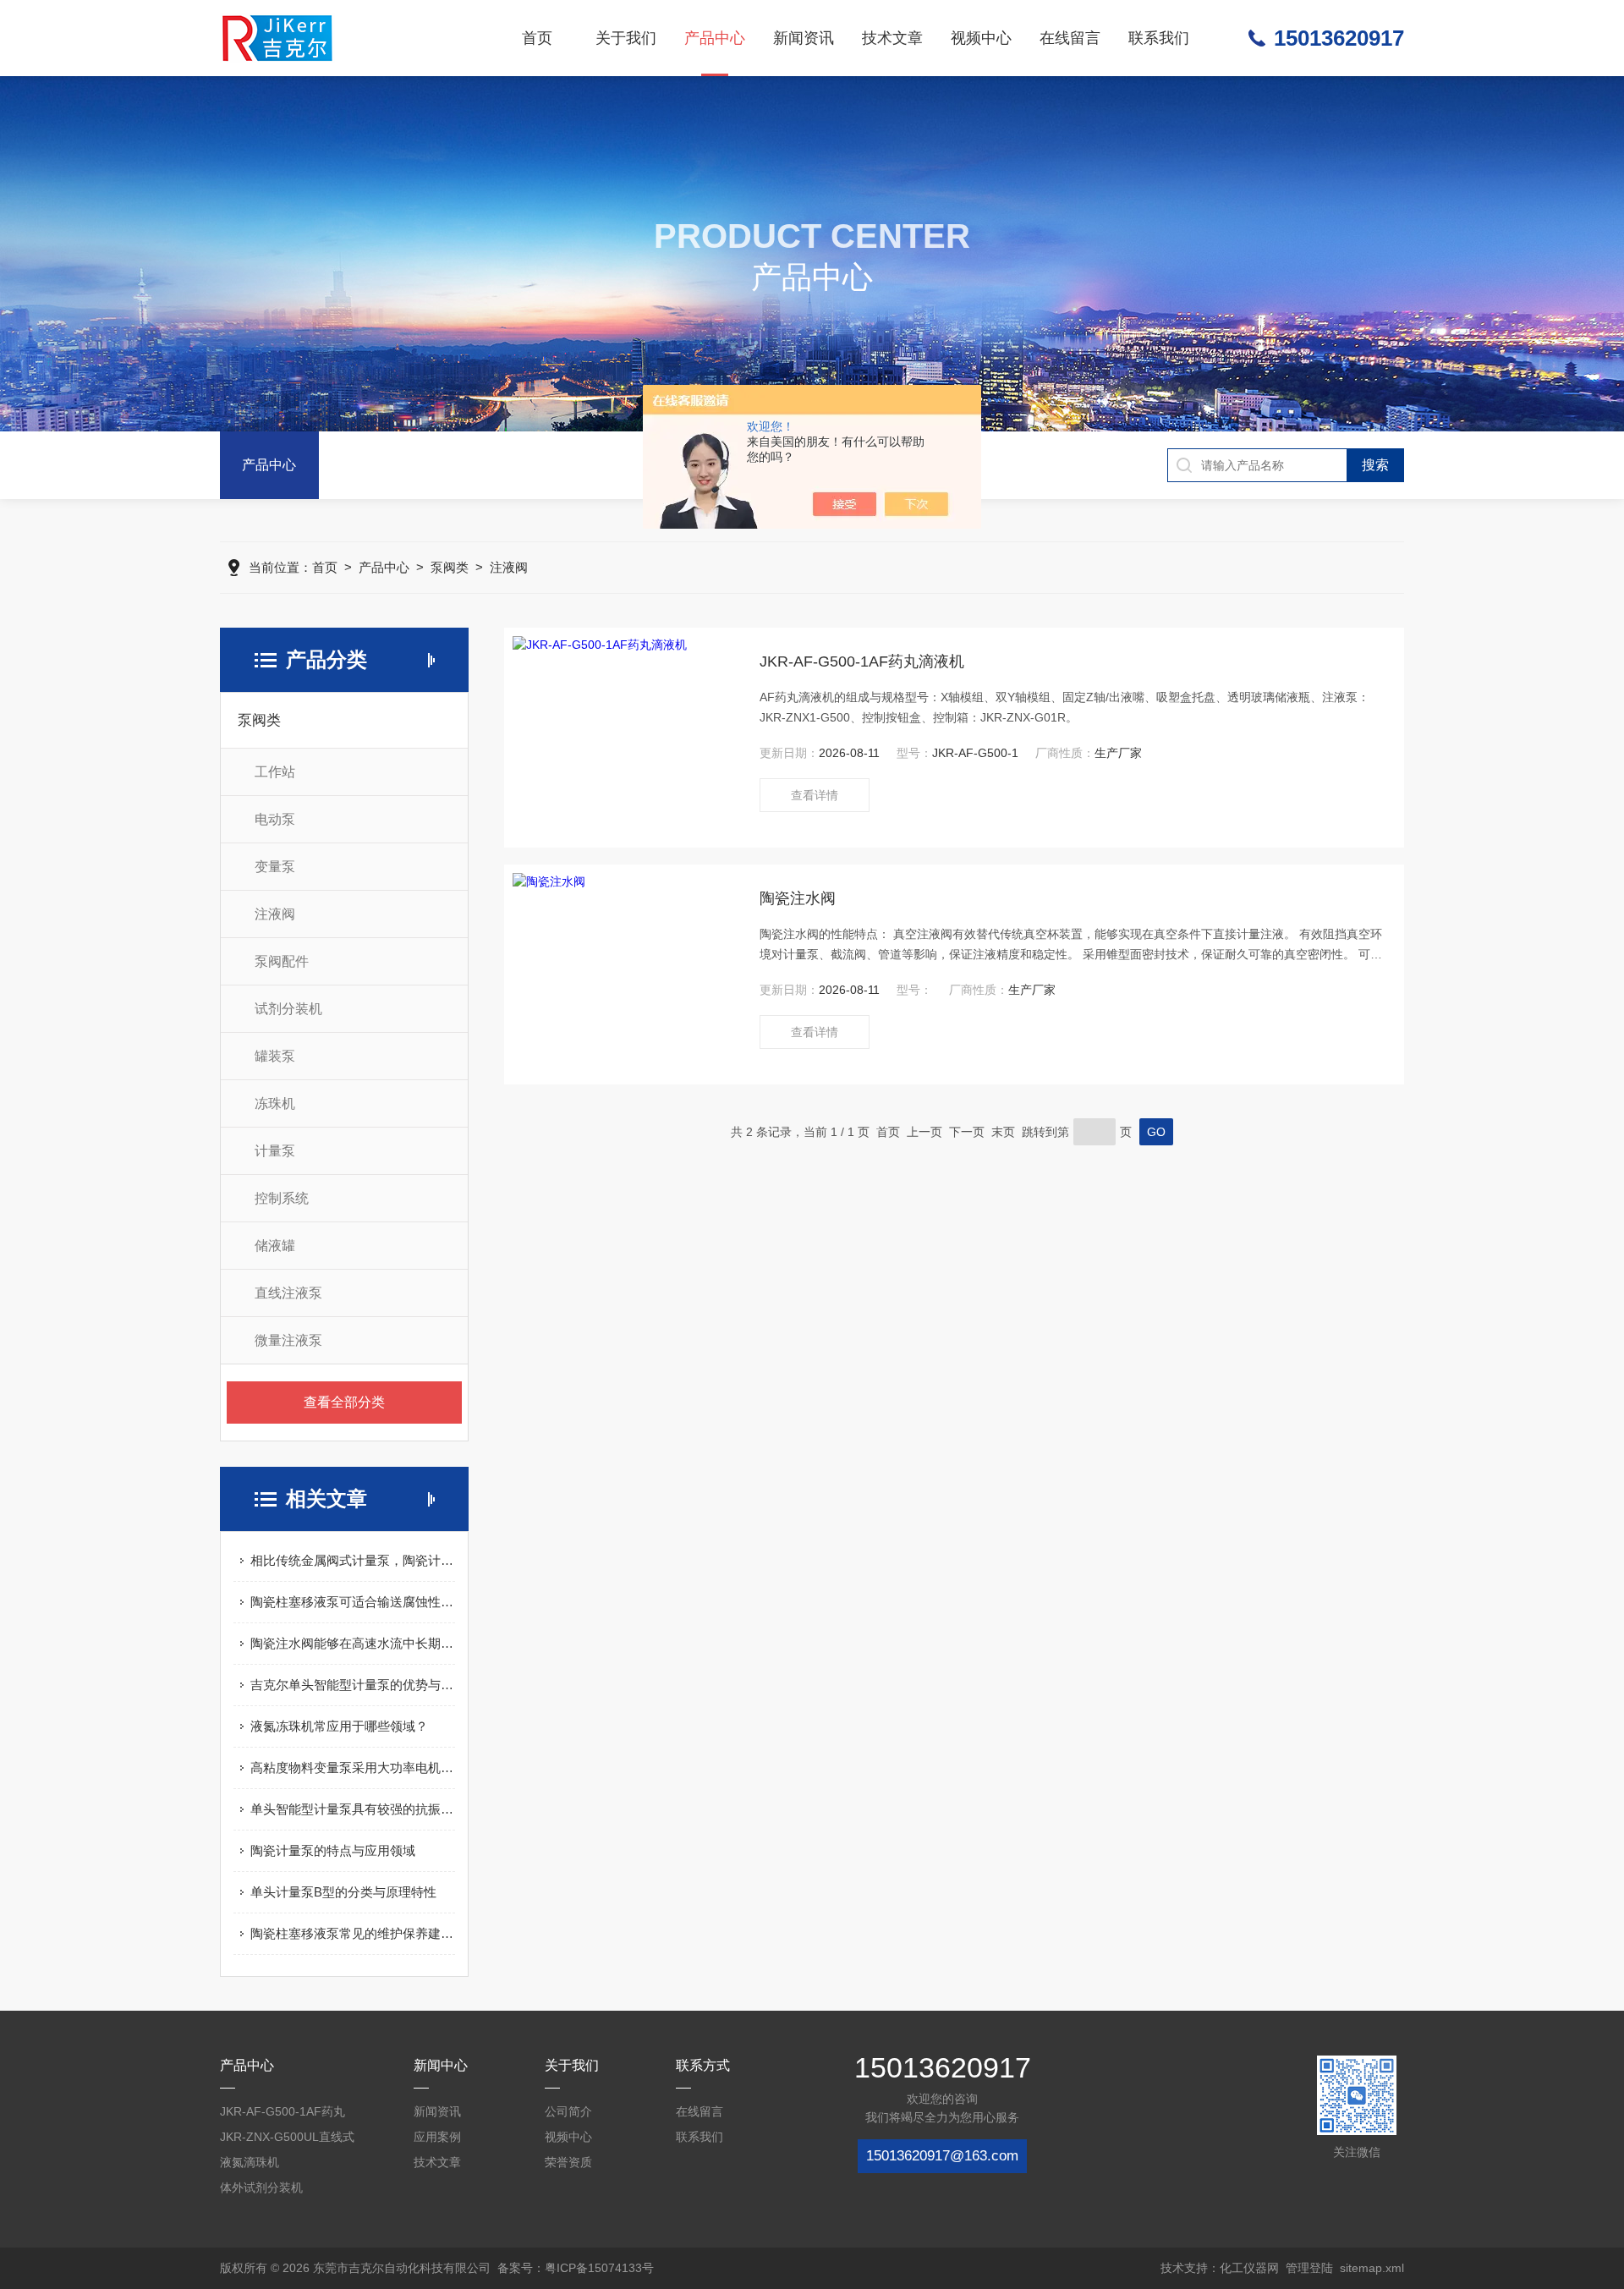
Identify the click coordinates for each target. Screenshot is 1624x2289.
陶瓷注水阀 (798, 898)
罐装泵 (275, 1056)
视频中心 (981, 38)
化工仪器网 (1249, 2268)
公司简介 (568, 2111)
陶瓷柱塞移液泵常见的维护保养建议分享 (353, 1933)
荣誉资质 (568, 2162)
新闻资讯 (804, 38)
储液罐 (275, 1246)
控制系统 (282, 1198)
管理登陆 (1309, 2268)
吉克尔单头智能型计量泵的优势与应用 (353, 1685)
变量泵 (275, 867)
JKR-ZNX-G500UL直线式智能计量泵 (287, 2140)
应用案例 (437, 2137)
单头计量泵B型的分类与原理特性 (343, 1892)
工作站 (275, 772)
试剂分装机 (288, 1009)
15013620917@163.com (942, 2156)
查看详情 (815, 795)
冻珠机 (275, 1103)
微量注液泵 (288, 1340)
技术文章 (892, 38)
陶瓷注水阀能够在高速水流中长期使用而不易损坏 (353, 1643)
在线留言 (1070, 38)
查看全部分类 (344, 1402)
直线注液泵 (288, 1293)
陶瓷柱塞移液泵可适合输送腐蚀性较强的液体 (353, 1602)
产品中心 (715, 38)
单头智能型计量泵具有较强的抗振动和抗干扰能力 (353, 1809)
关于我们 (626, 38)
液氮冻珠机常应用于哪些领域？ (339, 1726)
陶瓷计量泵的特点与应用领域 (333, 1850)
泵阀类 (450, 567)
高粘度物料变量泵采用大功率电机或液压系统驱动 (353, 1768)
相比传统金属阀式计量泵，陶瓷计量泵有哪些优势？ (353, 1560)
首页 (537, 38)
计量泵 (275, 1151)
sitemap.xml (1372, 2268)
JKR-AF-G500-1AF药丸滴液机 (862, 661)
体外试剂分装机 (261, 2187)
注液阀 (509, 567)
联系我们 (1159, 38)
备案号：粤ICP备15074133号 (576, 2268)
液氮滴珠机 (250, 2162)
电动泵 (275, 819)
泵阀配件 (282, 961)
